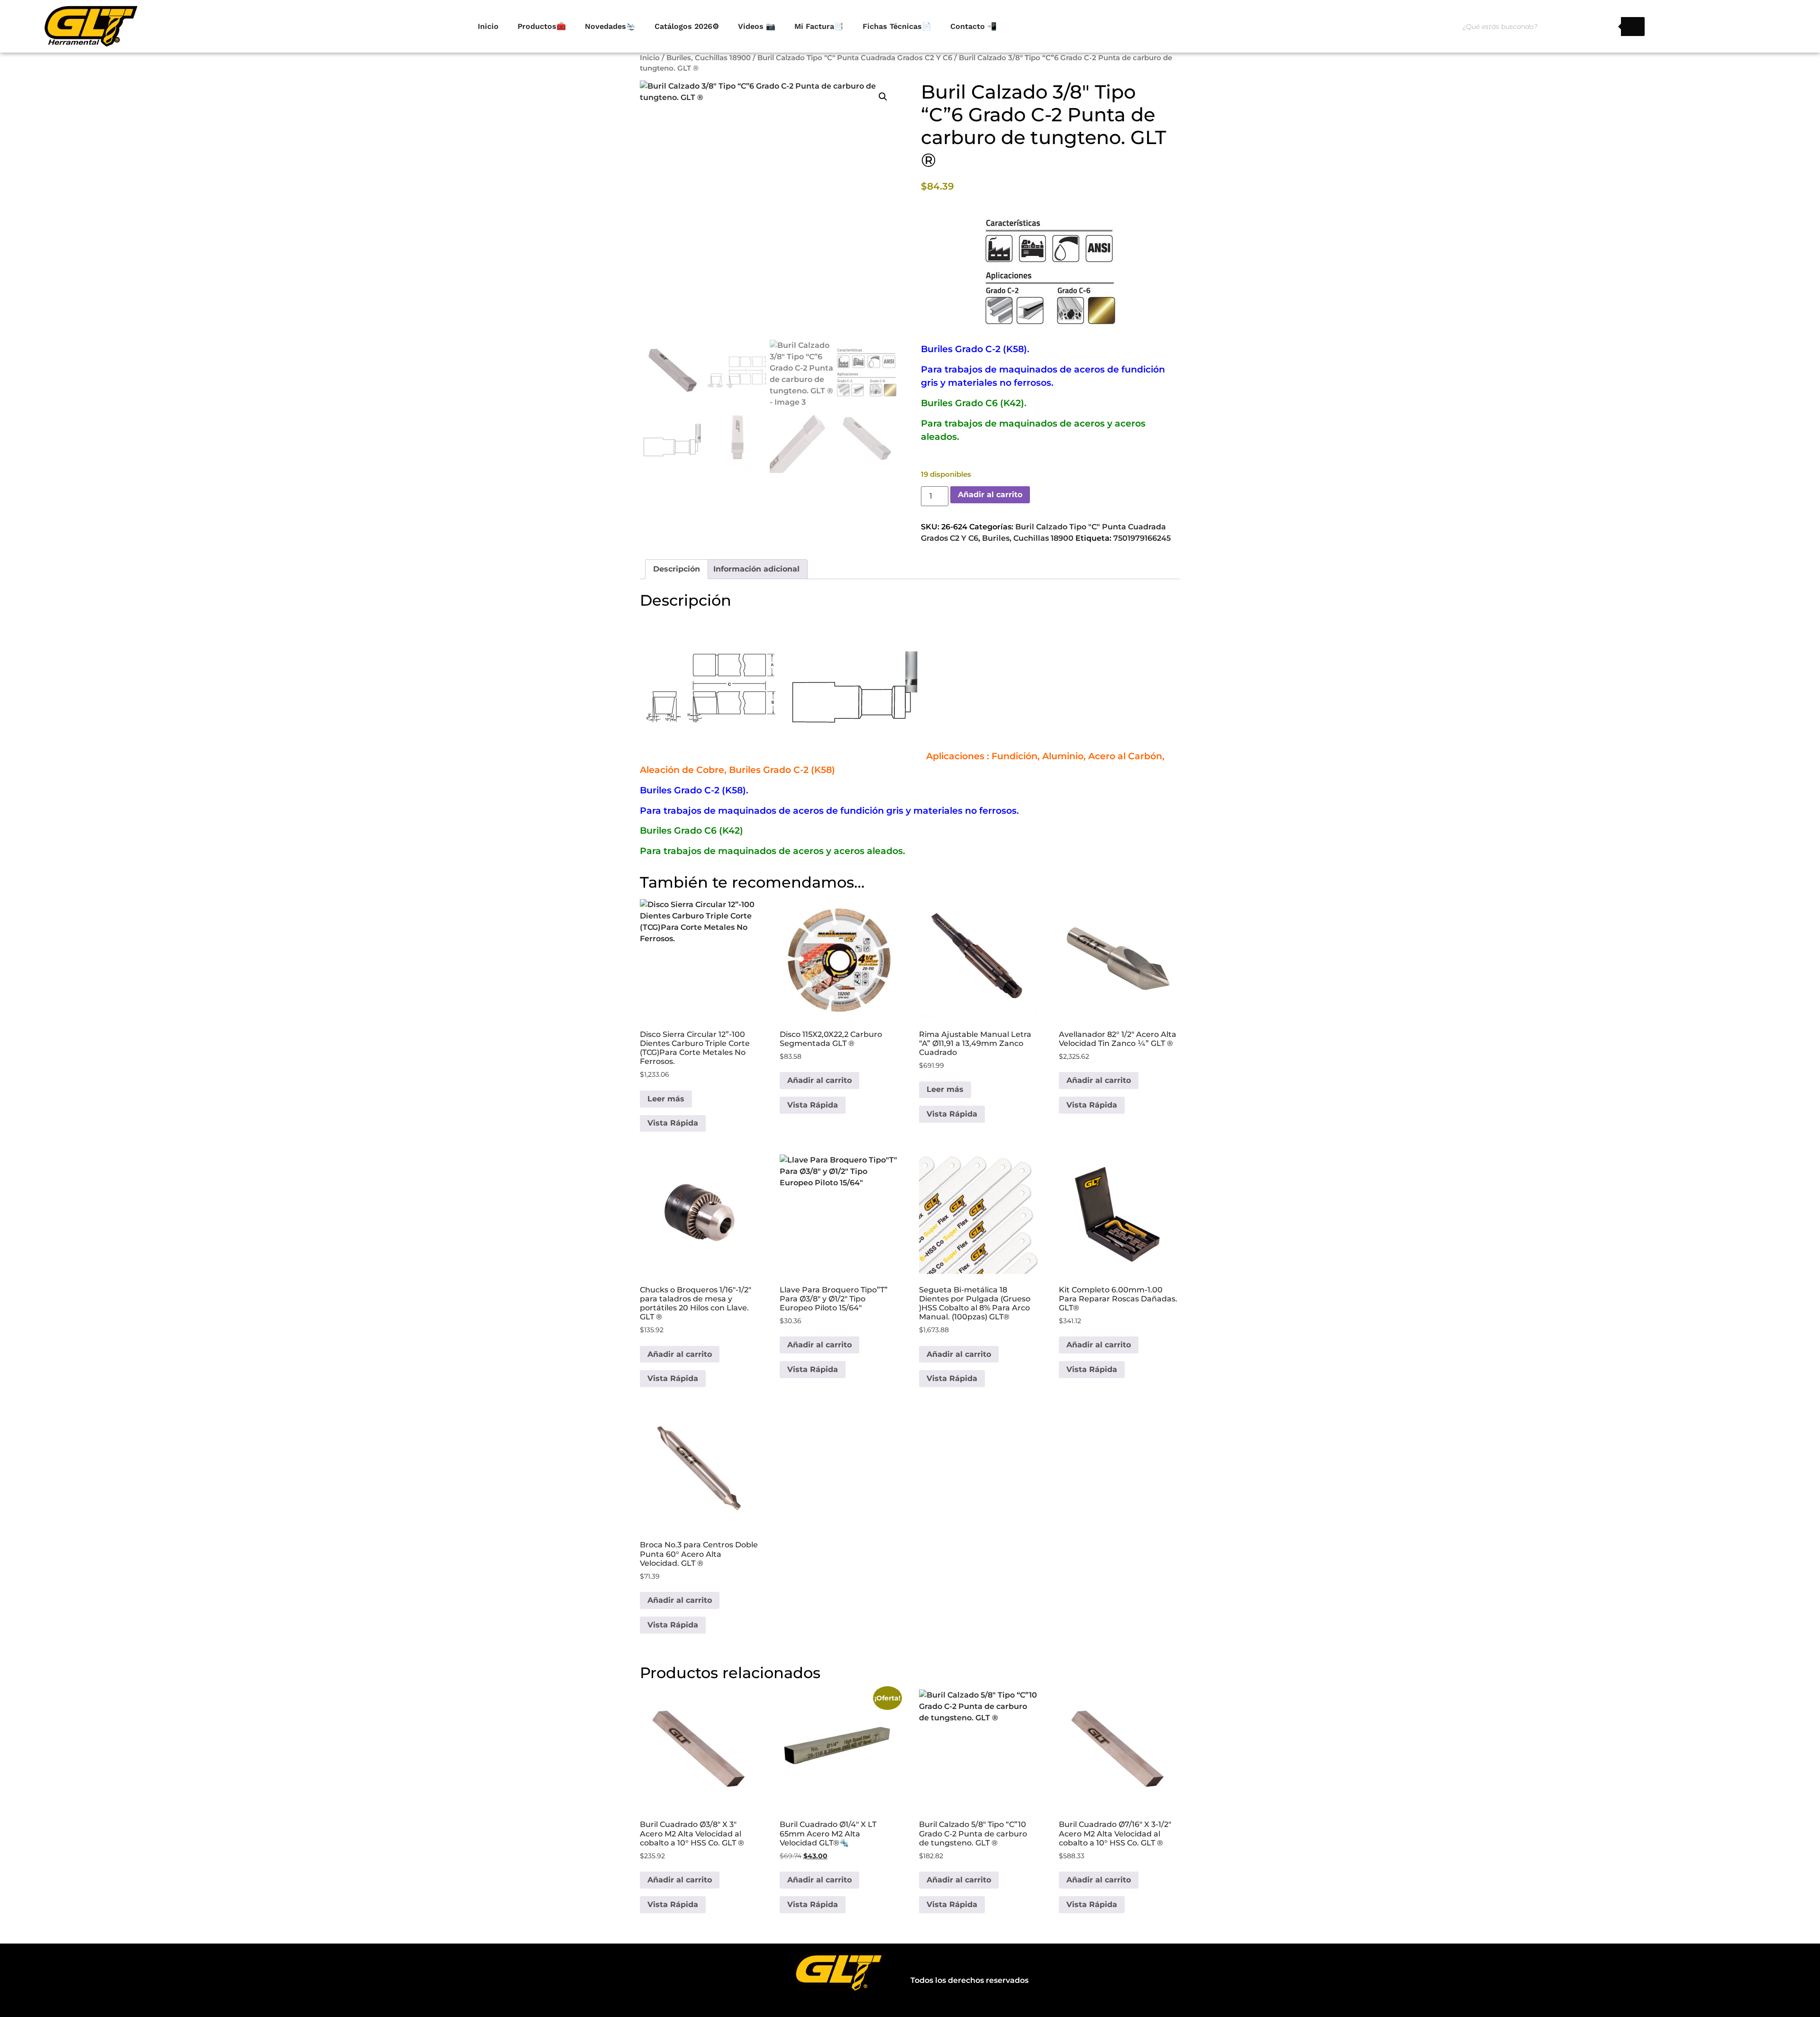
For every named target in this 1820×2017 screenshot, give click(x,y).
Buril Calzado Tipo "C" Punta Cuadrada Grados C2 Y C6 (855, 58)
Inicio (488, 26)
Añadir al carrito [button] (819, 1080)
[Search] (1633, 27)
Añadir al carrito (990, 495)
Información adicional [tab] (756, 569)
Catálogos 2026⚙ (687, 26)
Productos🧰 (542, 26)
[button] (883, 97)
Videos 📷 (757, 26)
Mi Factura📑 (819, 26)
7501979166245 (1142, 538)
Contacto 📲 (974, 26)
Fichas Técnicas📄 (897, 26)
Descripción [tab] (677, 569)
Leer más (666, 1099)
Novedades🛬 (610, 26)
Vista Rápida (673, 1123)
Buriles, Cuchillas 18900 (709, 58)
